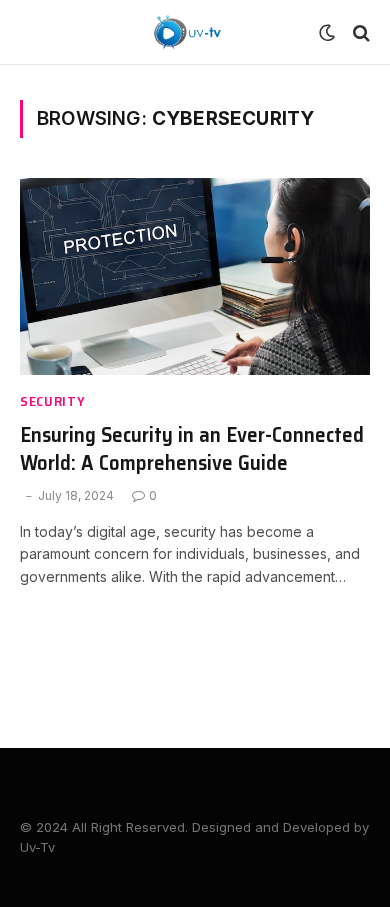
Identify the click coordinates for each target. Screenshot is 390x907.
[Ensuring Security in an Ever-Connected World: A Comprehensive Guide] (195, 276)
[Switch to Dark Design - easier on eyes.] (327, 33)
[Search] (359, 32)
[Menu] (33, 32)
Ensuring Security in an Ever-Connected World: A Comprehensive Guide (192, 449)
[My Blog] (187, 32)
